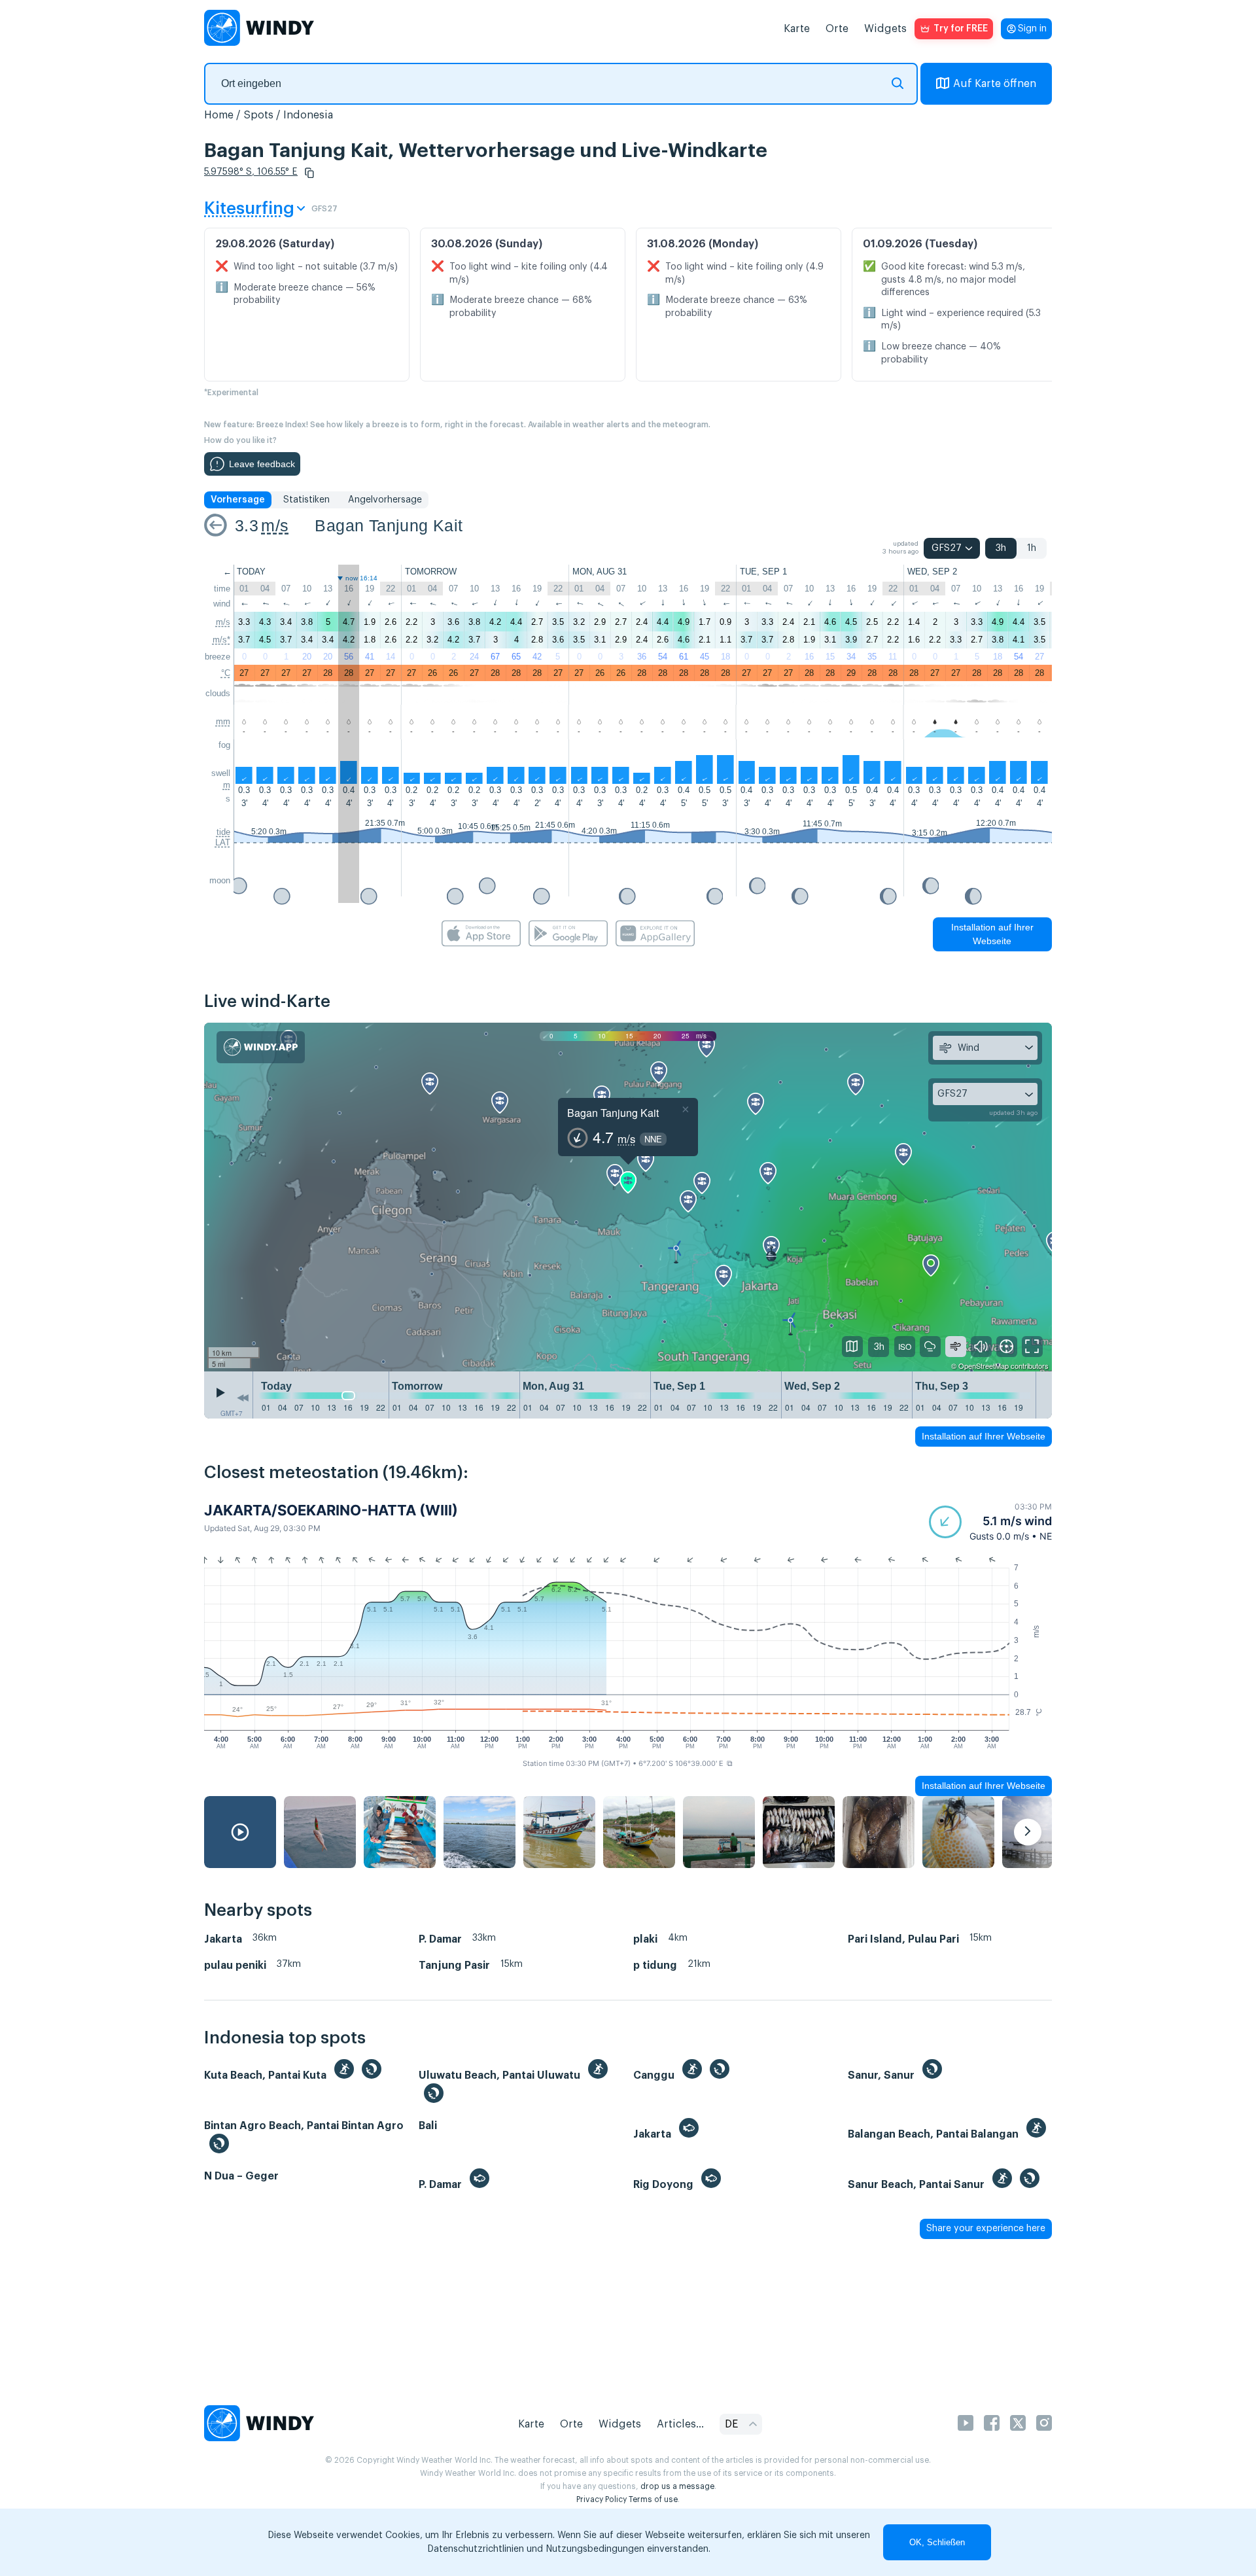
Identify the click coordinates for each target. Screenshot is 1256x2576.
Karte (797, 29)
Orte (837, 29)
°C (226, 673)
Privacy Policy (602, 2499)
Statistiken (306, 500)
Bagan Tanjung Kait (389, 525)
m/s (275, 525)
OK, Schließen (937, 2542)
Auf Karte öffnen (995, 84)
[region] (628, 1197)
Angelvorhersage (385, 500)
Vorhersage (238, 500)
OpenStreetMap (984, 1366)
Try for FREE (961, 29)
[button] (309, 173)
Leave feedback (262, 464)
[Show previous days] (243, 1398)
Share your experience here (986, 2229)
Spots (258, 115)
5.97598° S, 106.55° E (251, 172)
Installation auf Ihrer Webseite (992, 934)
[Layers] (852, 1347)
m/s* (221, 640)
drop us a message (677, 2486)
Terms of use (653, 2499)
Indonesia (308, 115)
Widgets (885, 29)
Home (219, 115)
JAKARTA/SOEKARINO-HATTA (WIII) (331, 1510)
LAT (223, 842)
